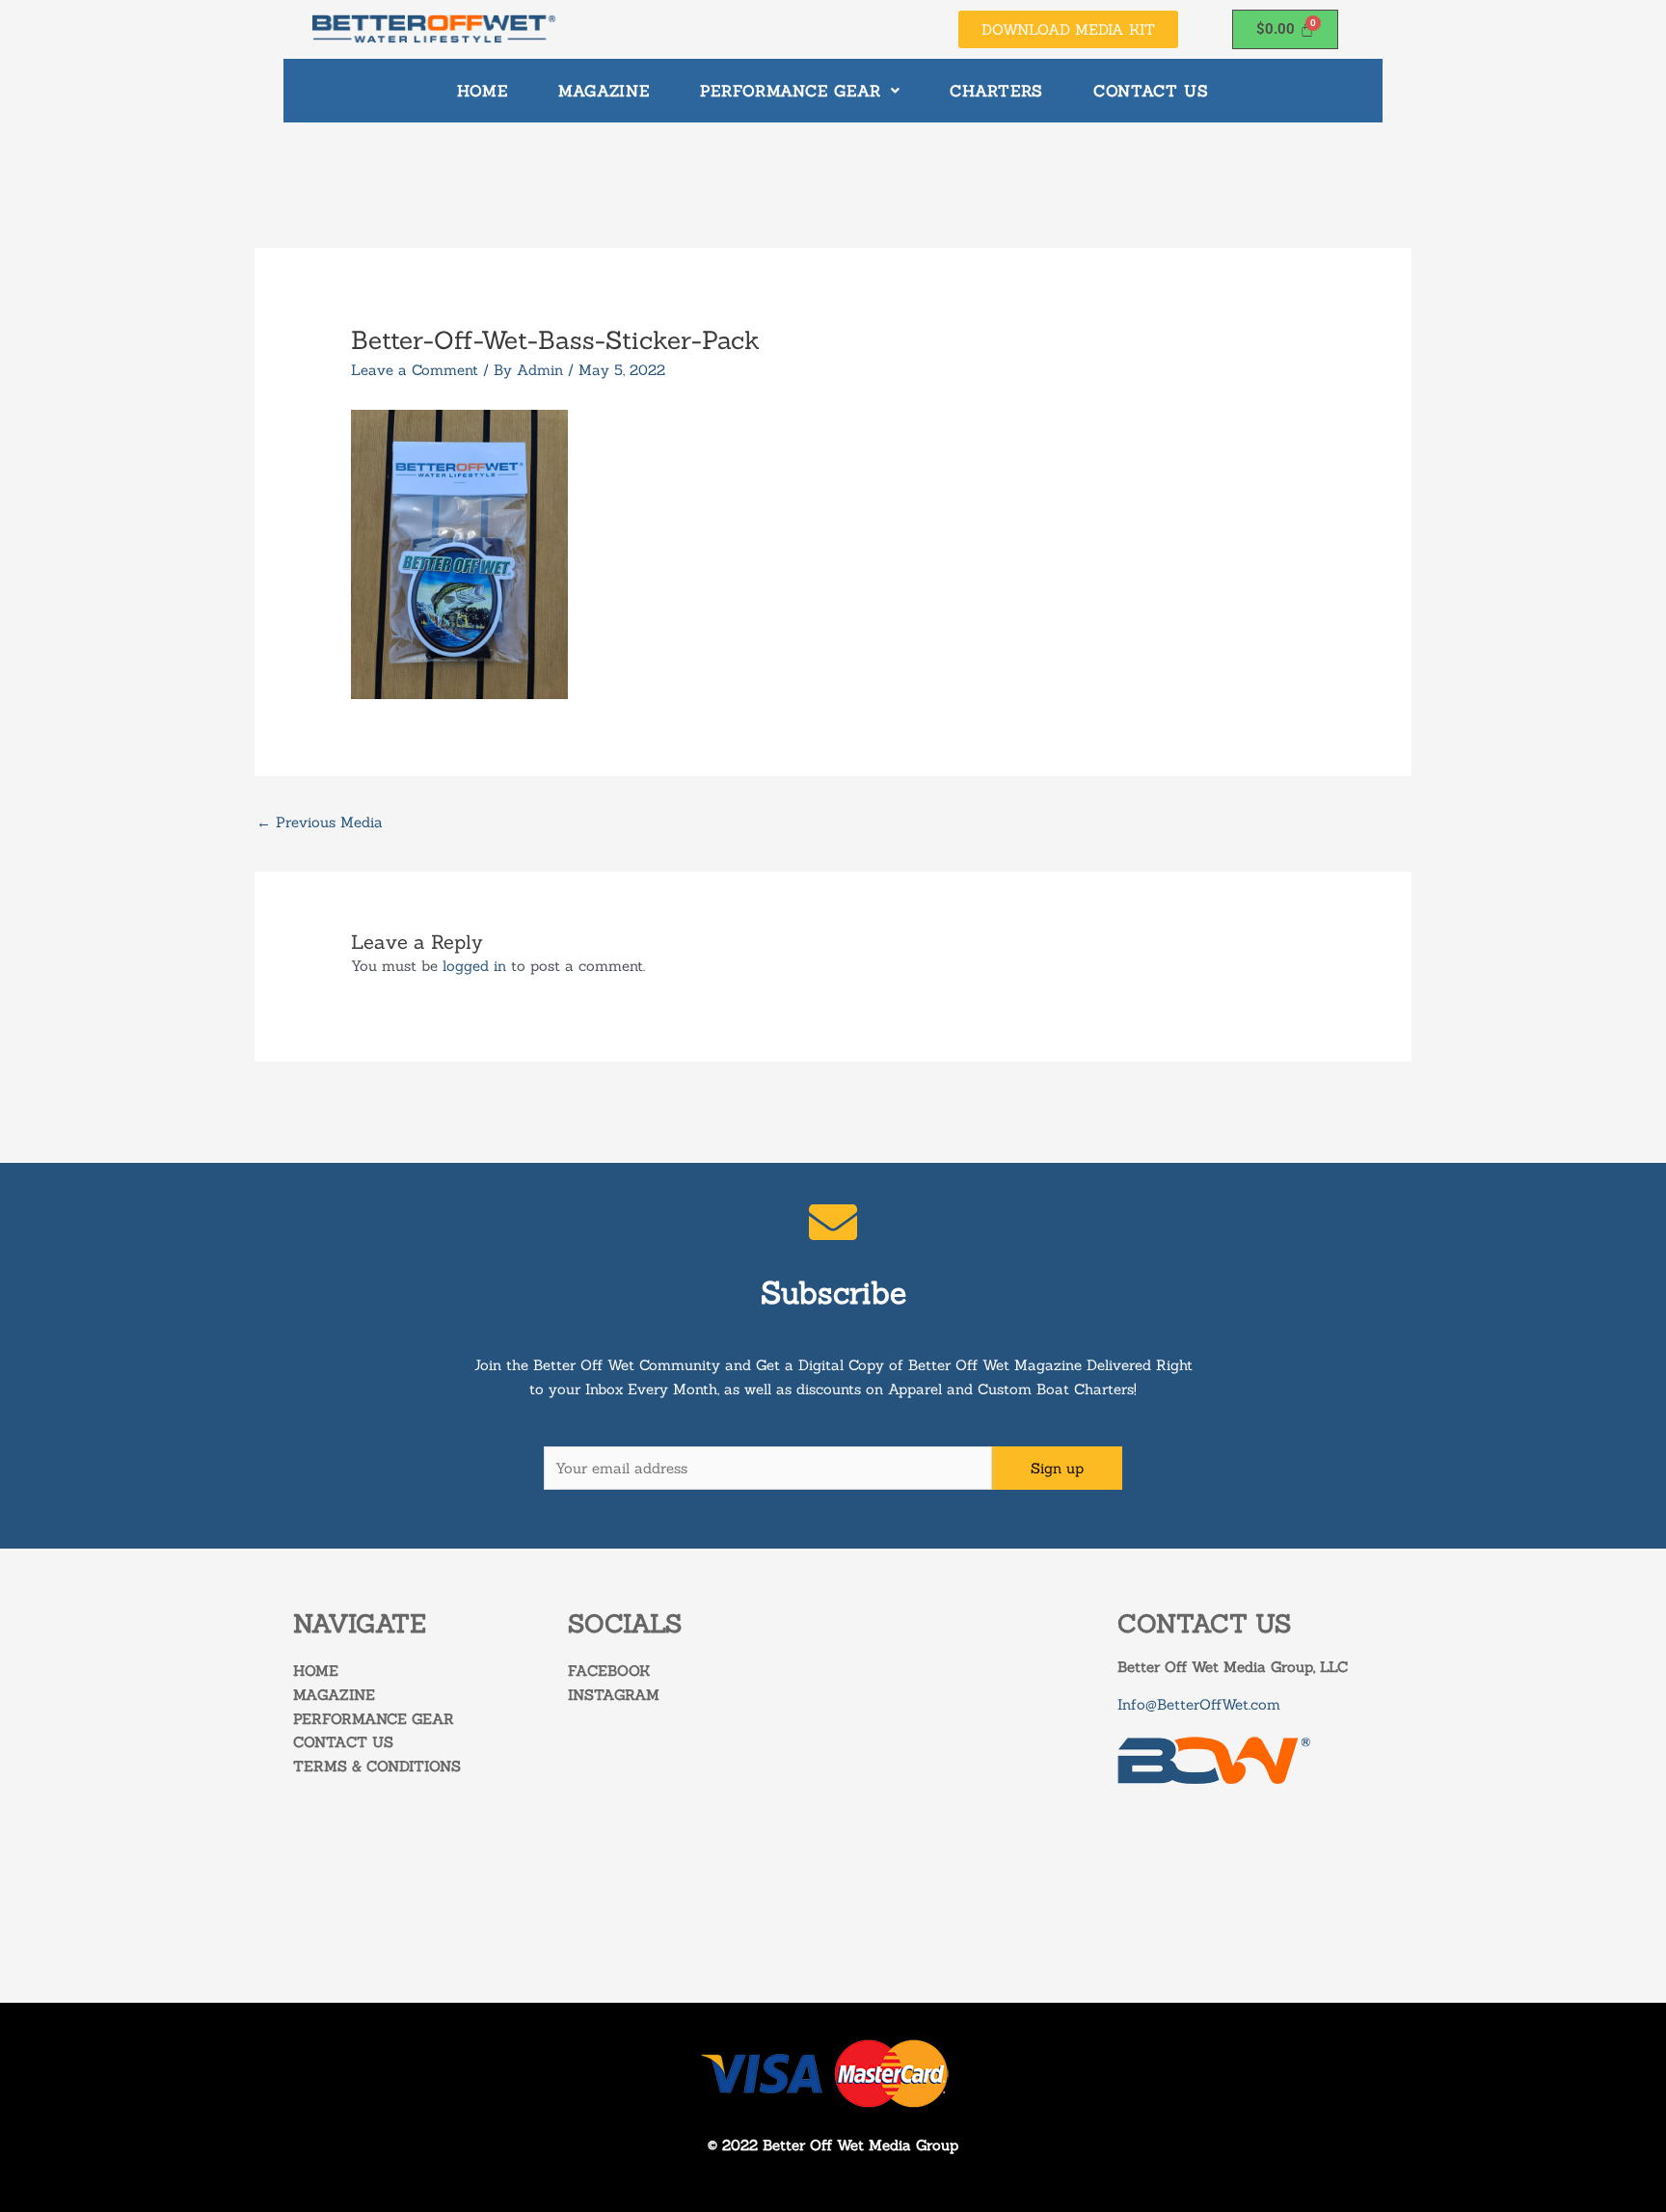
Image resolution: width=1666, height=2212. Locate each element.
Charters (996, 91)
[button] (800, 91)
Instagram (614, 1695)
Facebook (609, 1671)
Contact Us (1151, 91)
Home (483, 91)
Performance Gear (790, 91)
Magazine (604, 91)
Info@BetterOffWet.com (1199, 1704)
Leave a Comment (415, 370)
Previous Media (320, 822)
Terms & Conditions (377, 1766)
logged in (474, 966)
